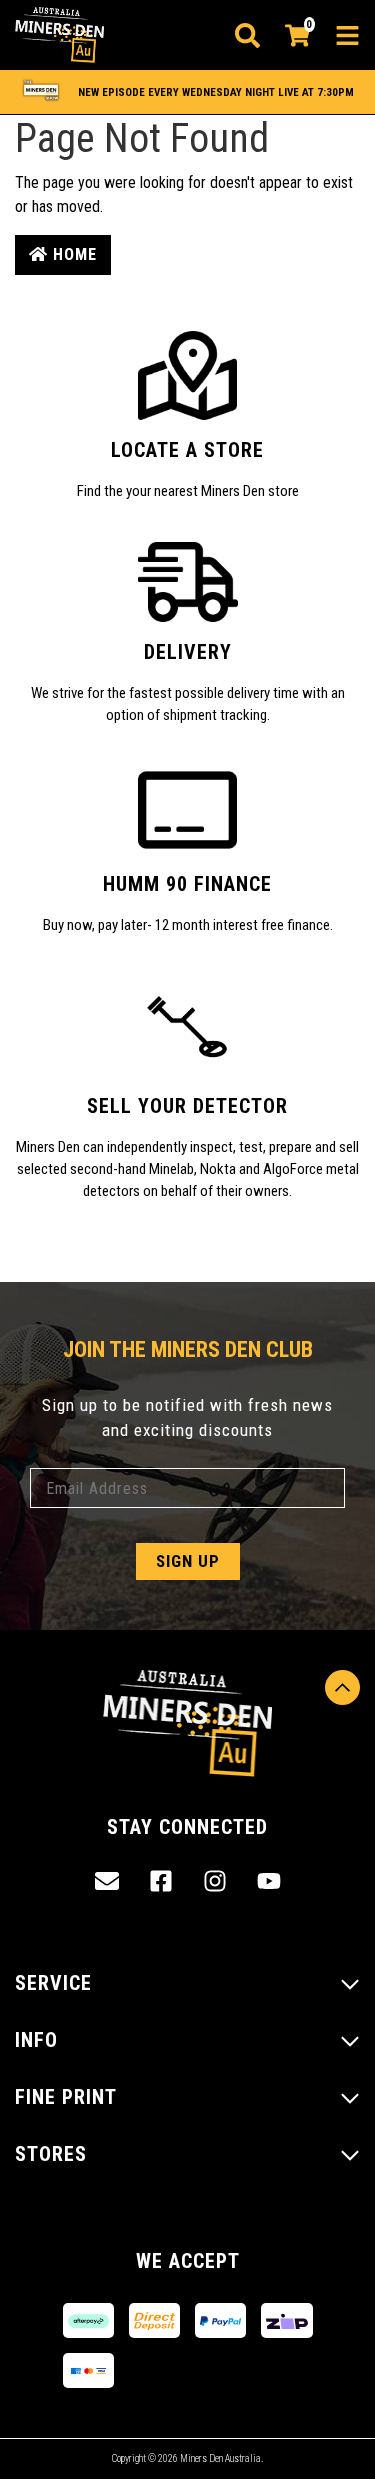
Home (72, 254)
